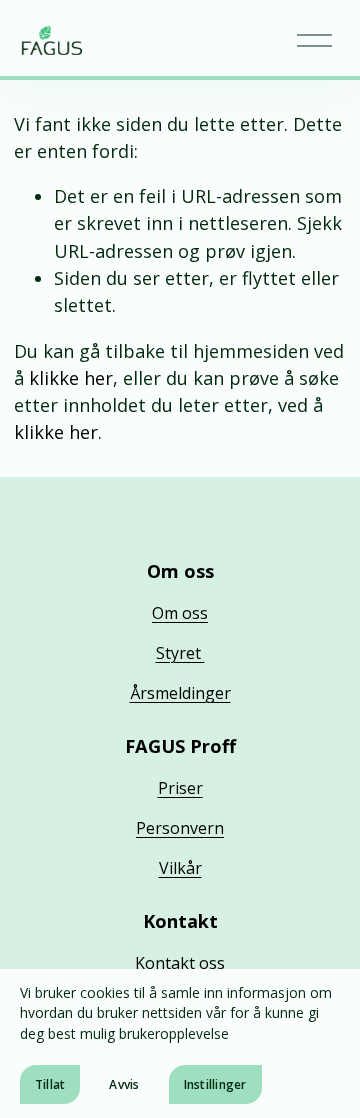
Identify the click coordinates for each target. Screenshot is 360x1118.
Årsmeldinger (180, 693)
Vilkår (180, 868)
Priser (180, 788)
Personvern (180, 828)
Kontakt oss (180, 963)
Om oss (180, 613)
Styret (180, 653)
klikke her (71, 378)
